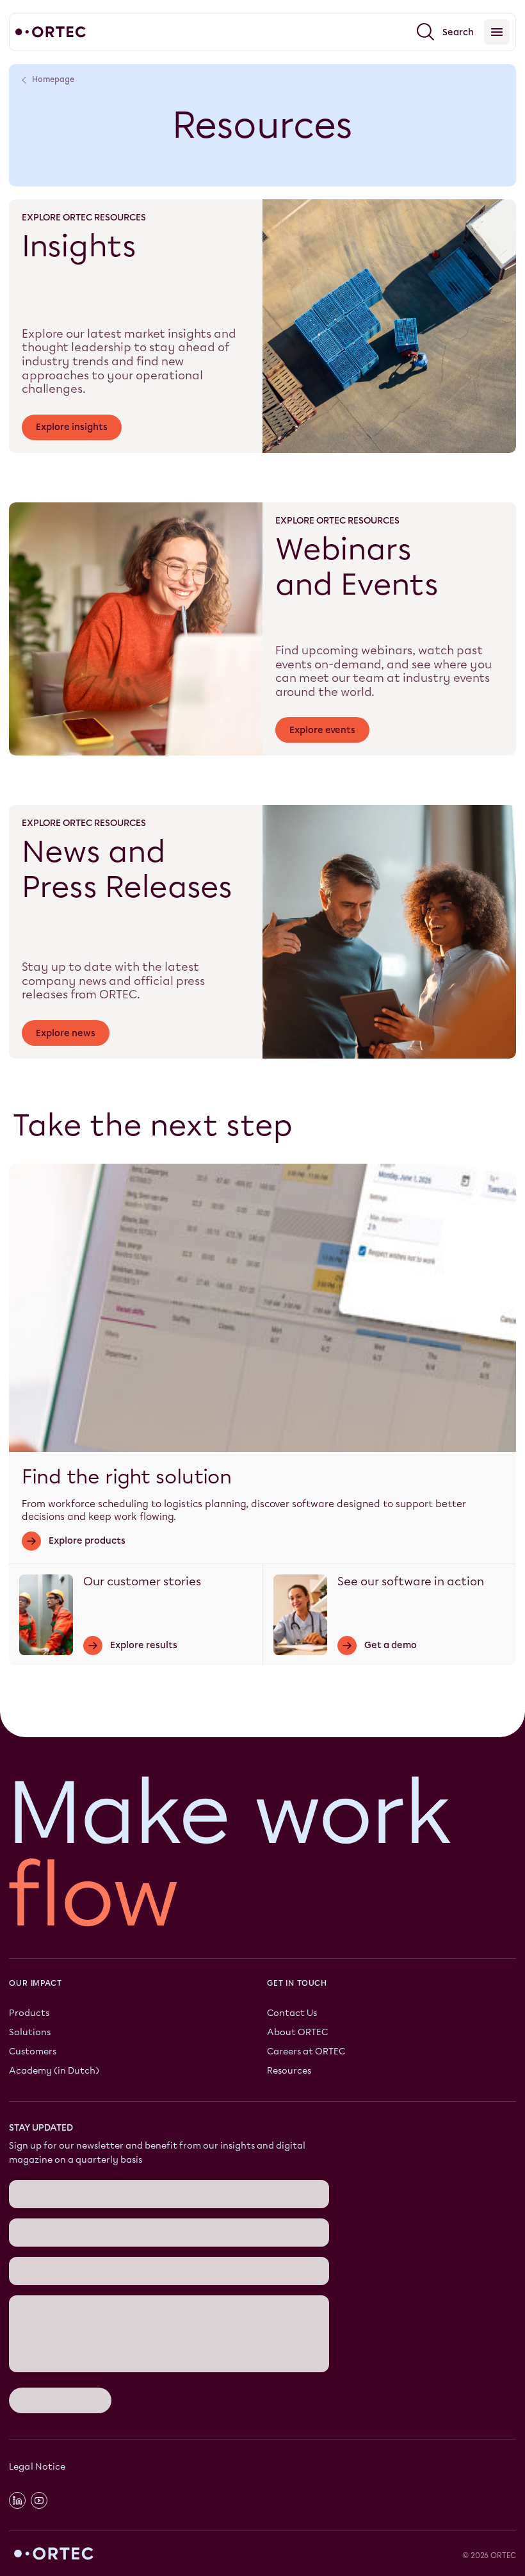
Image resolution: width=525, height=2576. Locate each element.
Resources (289, 2071)
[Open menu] (497, 32)
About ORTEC (297, 2032)
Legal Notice (37, 2467)
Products (29, 2013)
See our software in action (411, 1581)
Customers (33, 2052)
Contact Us (292, 2013)
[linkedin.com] (17, 2500)
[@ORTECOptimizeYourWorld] (39, 2500)
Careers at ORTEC (306, 2052)
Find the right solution (127, 1477)
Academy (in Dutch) (54, 2071)
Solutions (30, 2032)
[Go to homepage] (51, 32)
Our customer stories (142, 1581)
